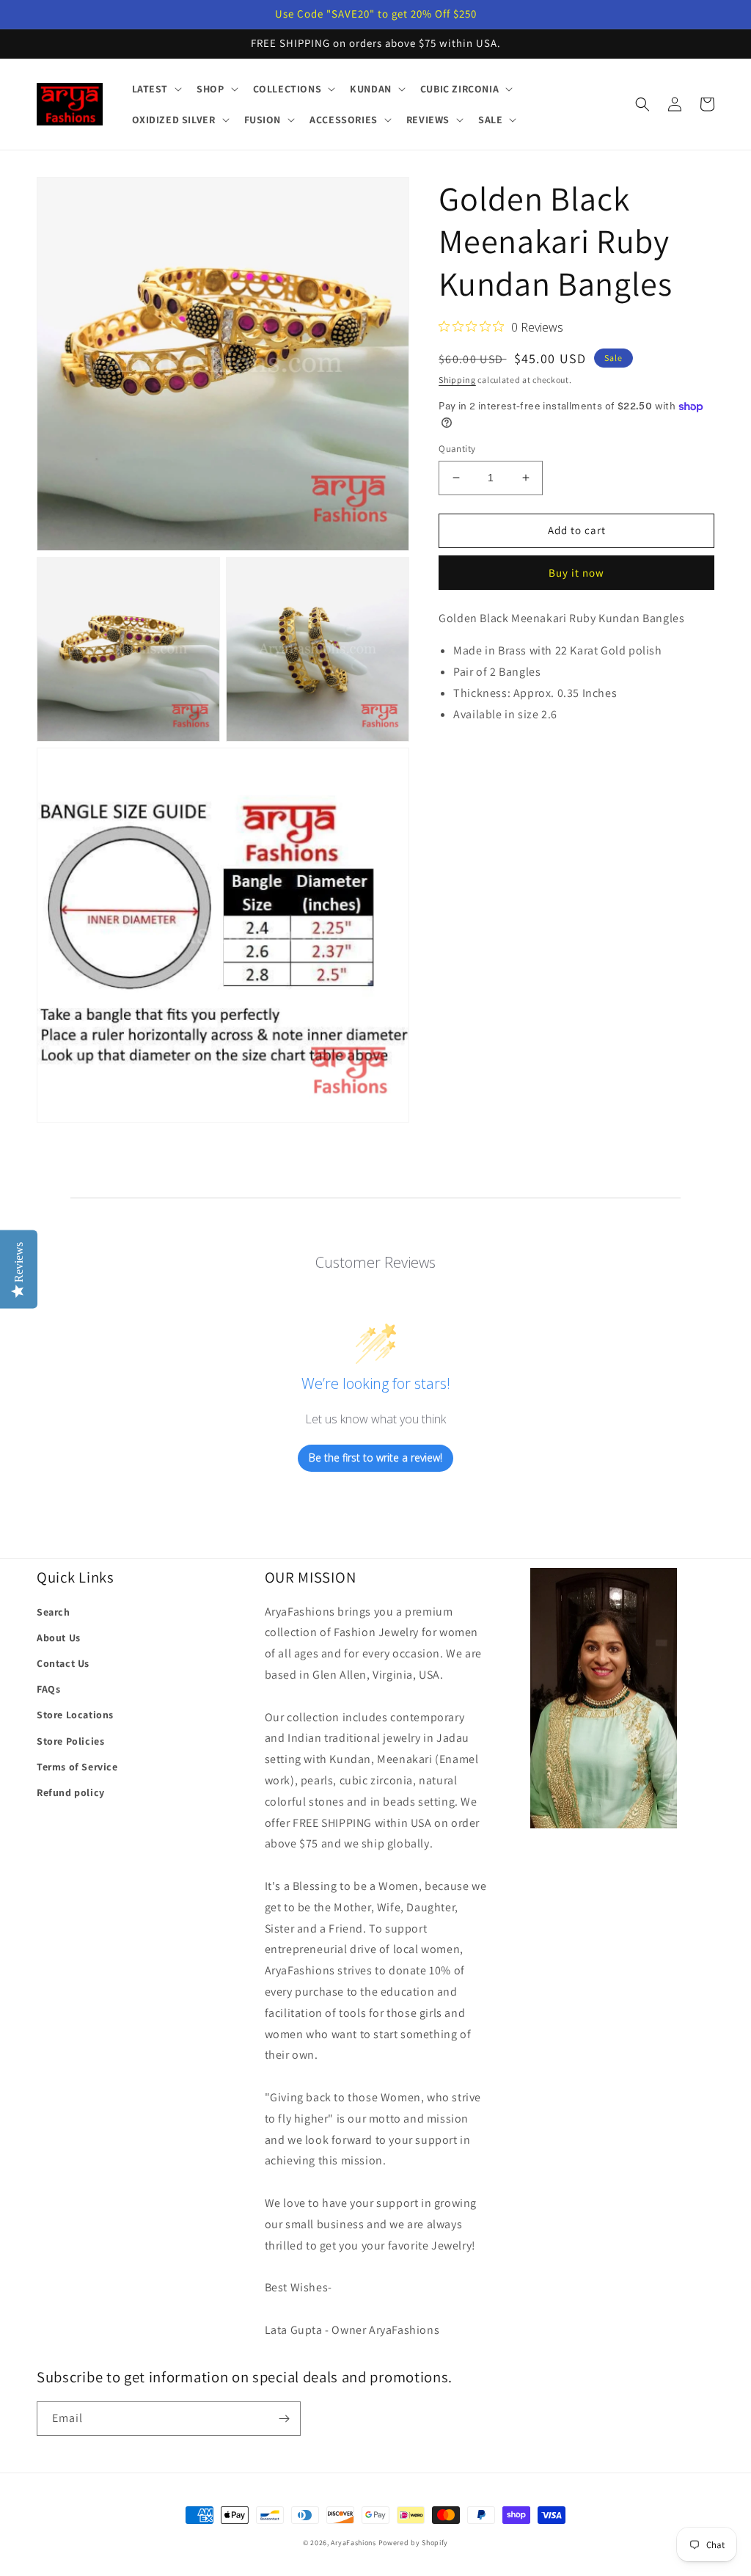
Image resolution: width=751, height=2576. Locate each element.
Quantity (457, 449)
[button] (156, 89)
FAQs (48, 1689)
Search (54, 1612)
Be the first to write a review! (375, 1457)
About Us (59, 1638)
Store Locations (75, 1715)
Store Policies (70, 1741)
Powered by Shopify (414, 2543)
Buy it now (576, 573)
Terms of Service (77, 1767)
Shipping (457, 380)
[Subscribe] (284, 2419)
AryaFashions (353, 2543)
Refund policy (71, 1792)
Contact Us (63, 1663)
